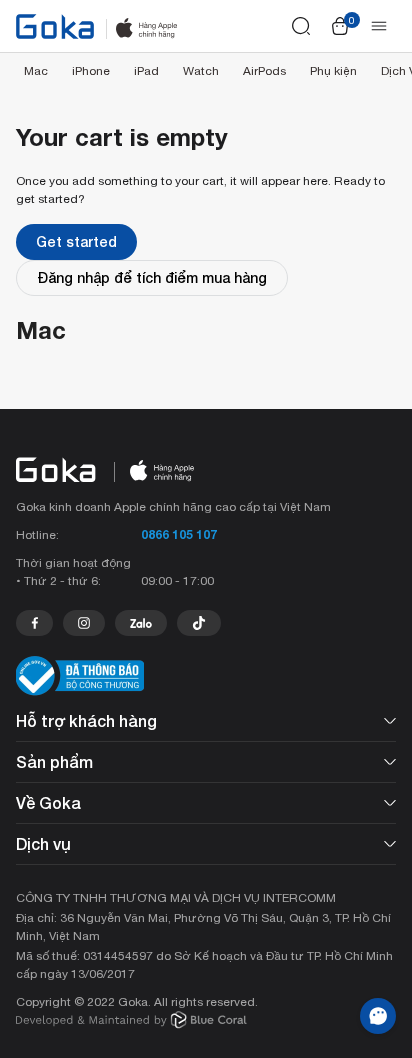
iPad (146, 71)
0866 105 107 (179, 534)
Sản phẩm (54, 761)
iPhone (91, 71)
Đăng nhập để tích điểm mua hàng (152, 277)
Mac (36, 71)
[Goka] (55, 26)
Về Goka (48, 802)
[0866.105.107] (34, 623)
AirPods (264, 71)
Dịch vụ (43, 843)
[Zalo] (141, 623)
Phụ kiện (333, 71)
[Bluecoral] (131, 1022)
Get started (76, 241)
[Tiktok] (199, 623)
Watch (201, 71)
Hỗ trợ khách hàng (86, 720)
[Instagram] (84, 623)
